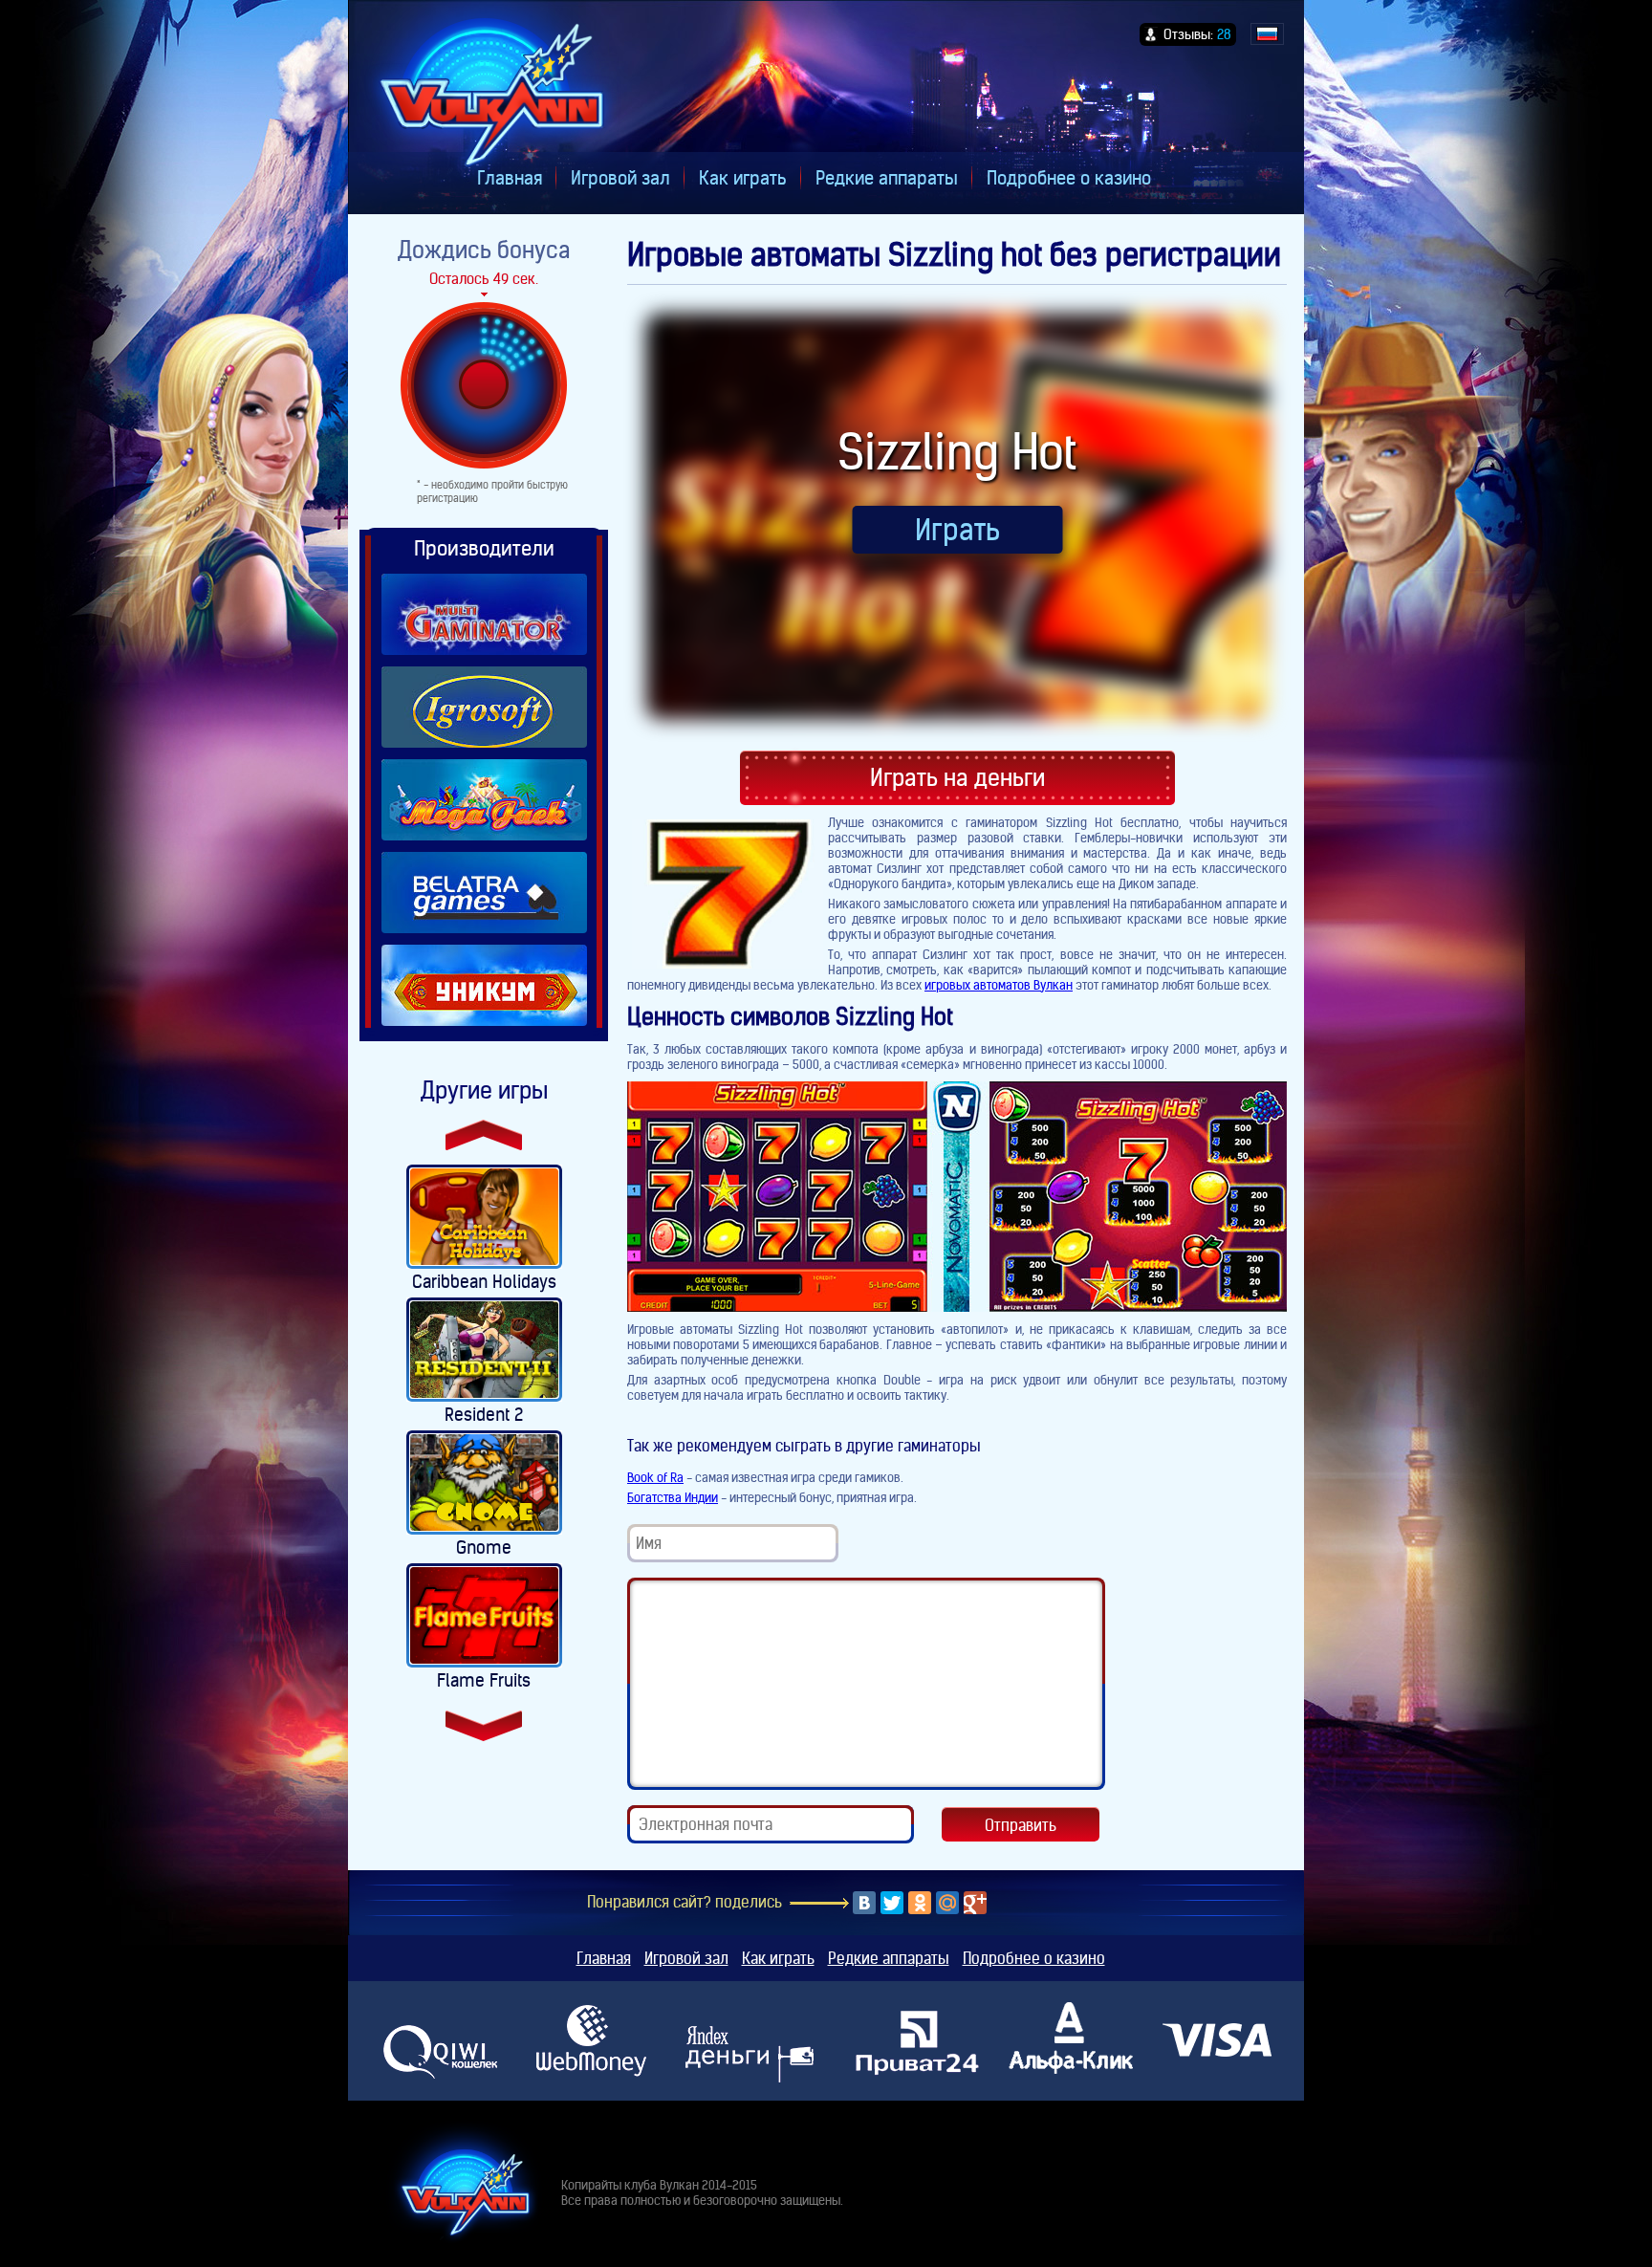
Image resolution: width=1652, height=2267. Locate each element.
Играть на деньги (957, 778)
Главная (510, 178)
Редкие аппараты (887, 178)
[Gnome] (484, 1482)
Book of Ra (655, 1477)
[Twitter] (892, 1903)
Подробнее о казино (1069, 178)
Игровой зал (620, 178)
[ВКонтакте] (864, 1903)
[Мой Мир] (947, 1903)
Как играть (743, 178)
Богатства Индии (673, 1497)
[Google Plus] (975, 1903)
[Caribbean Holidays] (484, 1217)
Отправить (1021, 1825)
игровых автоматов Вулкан (999, 985)
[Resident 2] (484, 1350)
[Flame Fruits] (484, 1615)
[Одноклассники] (920, 1903)
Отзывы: (1197, 34)
